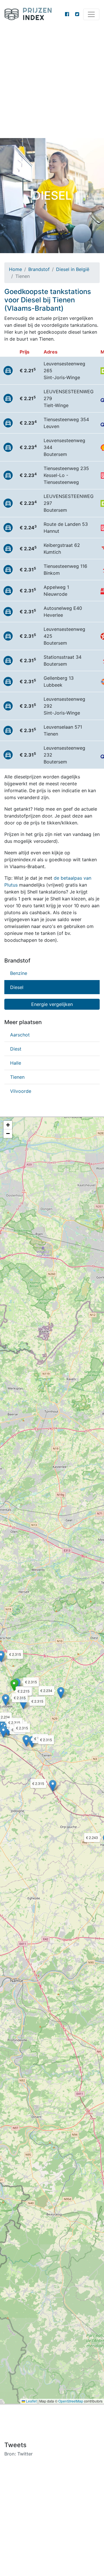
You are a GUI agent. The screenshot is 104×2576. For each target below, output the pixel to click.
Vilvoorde (21, 1091)
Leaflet (31, 2401)
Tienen (17, 1077)
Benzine (19, 973)
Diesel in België (73, 269)
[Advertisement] (52, 83)
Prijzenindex (30, 14)
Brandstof (39, 269)
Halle (16, 1063)
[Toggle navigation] (91, 14)
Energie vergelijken (52, 1004)
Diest (16, 1049)
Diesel (17, 987)
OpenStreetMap (71, 2401)
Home (15, 269)
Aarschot (20, 1035)
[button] (14, 1685)
